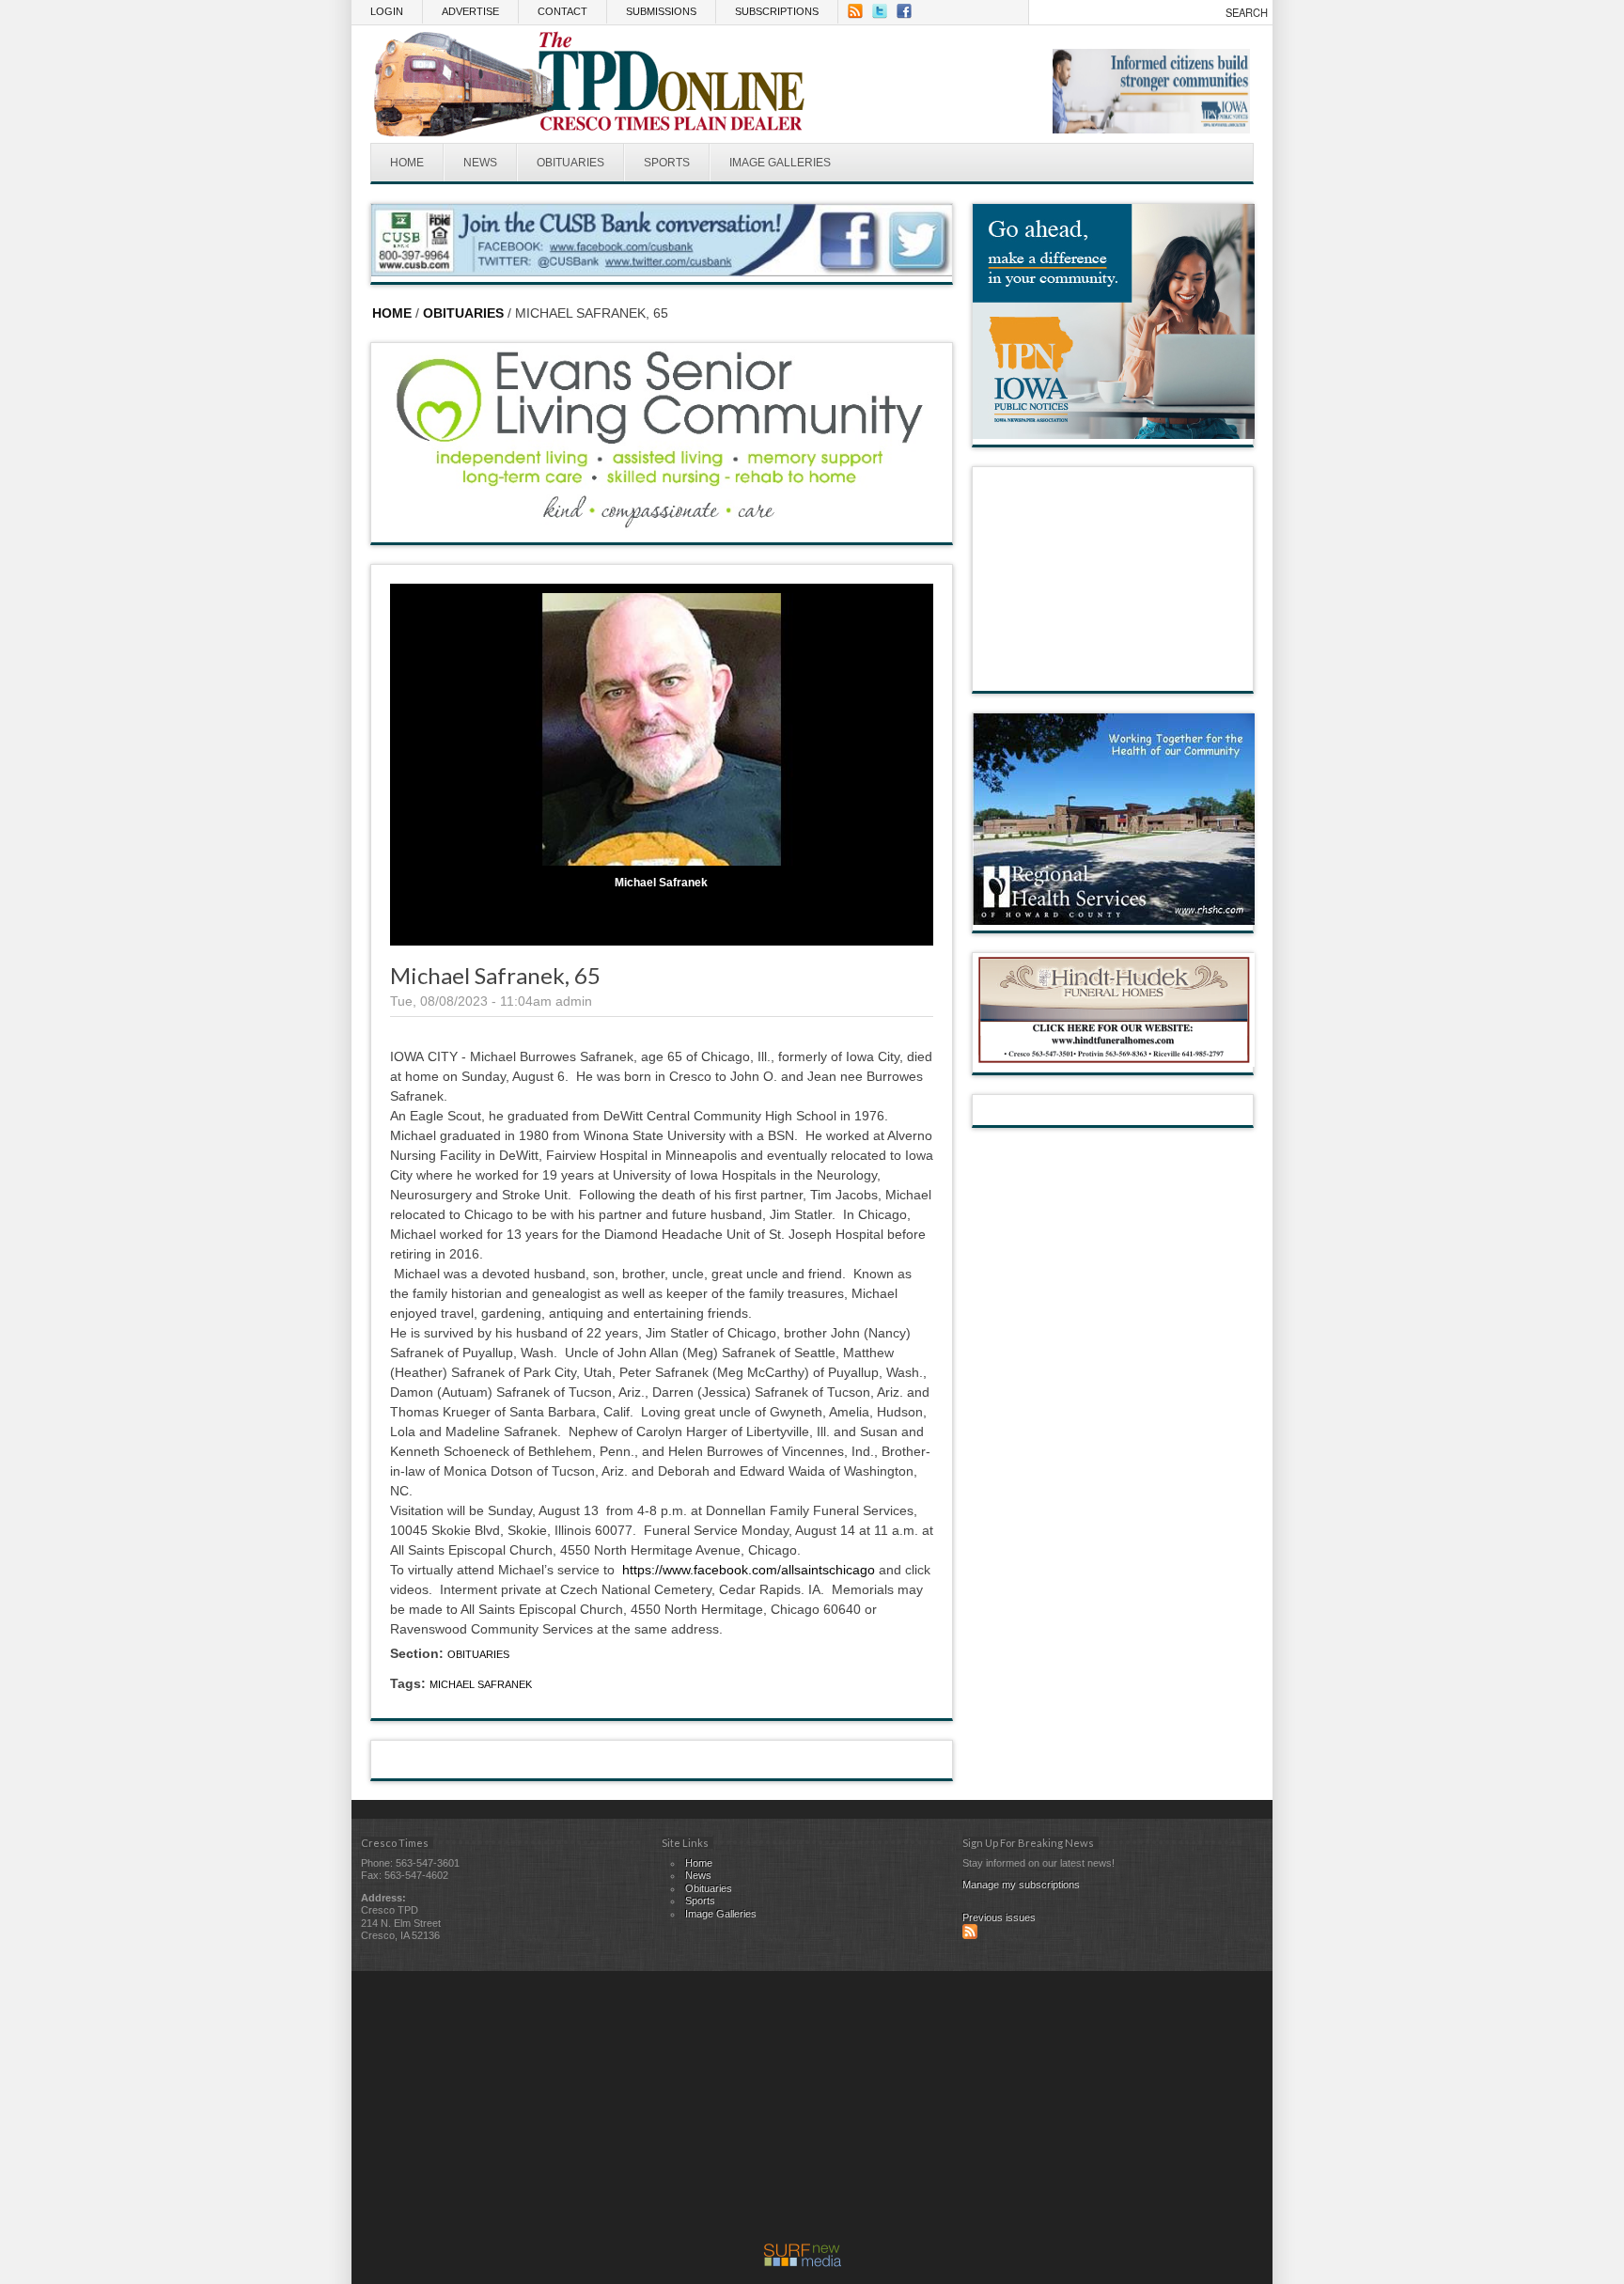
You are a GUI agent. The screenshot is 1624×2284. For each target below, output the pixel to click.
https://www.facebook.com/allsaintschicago (749, 1570)
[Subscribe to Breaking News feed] (970, 1935)
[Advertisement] (803, 2112)
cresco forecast (1114, 672)
